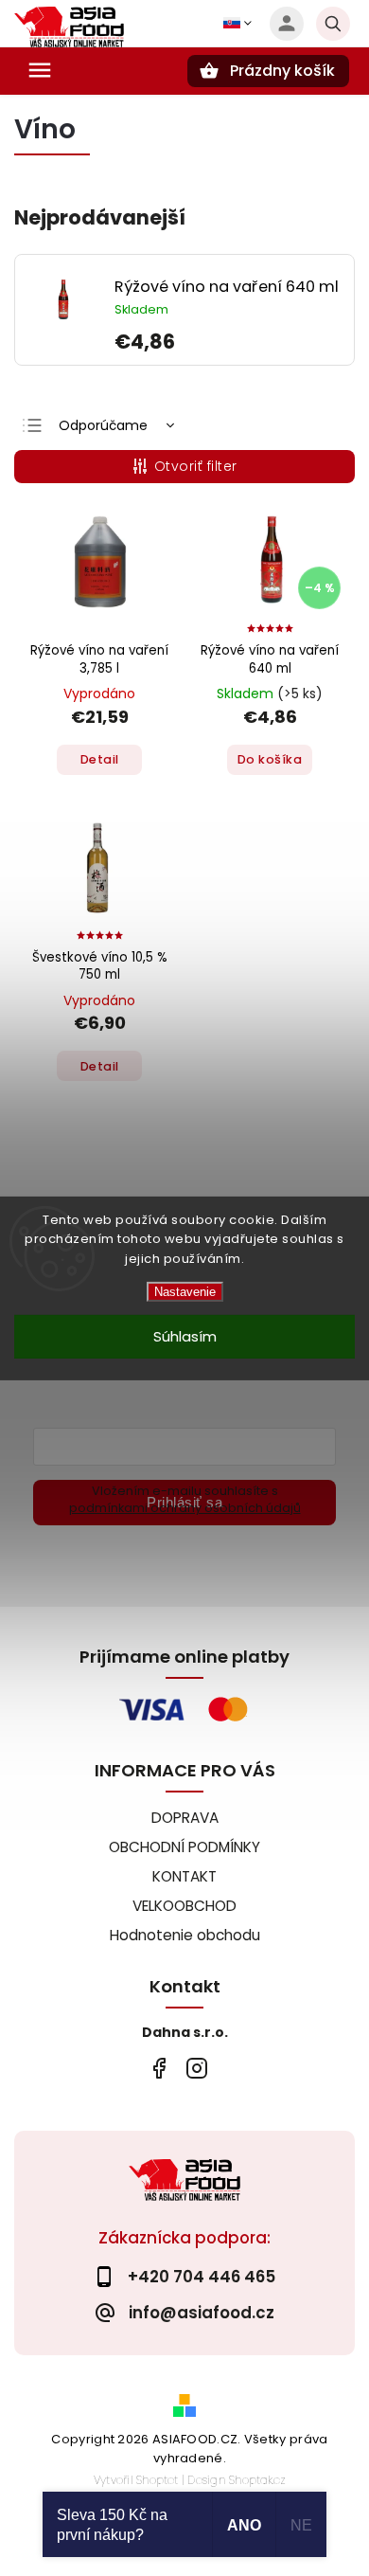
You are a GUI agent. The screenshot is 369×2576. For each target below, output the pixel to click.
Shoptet (157, 2480)
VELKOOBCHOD (184, 1906)
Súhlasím (185, 1336)
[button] (227, 342)
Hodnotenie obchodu (185, 1935)
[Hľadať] (333, 24)
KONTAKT (184, 1876)
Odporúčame (103, 425)
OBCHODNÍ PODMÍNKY (184, 1847)
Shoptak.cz (257, 2480)
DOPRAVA (185, 1818)
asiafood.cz (196, 2068)
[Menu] (40, 70)
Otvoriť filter (196, 466)
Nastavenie (185, 1292)
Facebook (158, 2068)
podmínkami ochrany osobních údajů (185, 1508)
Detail (100, 759)
